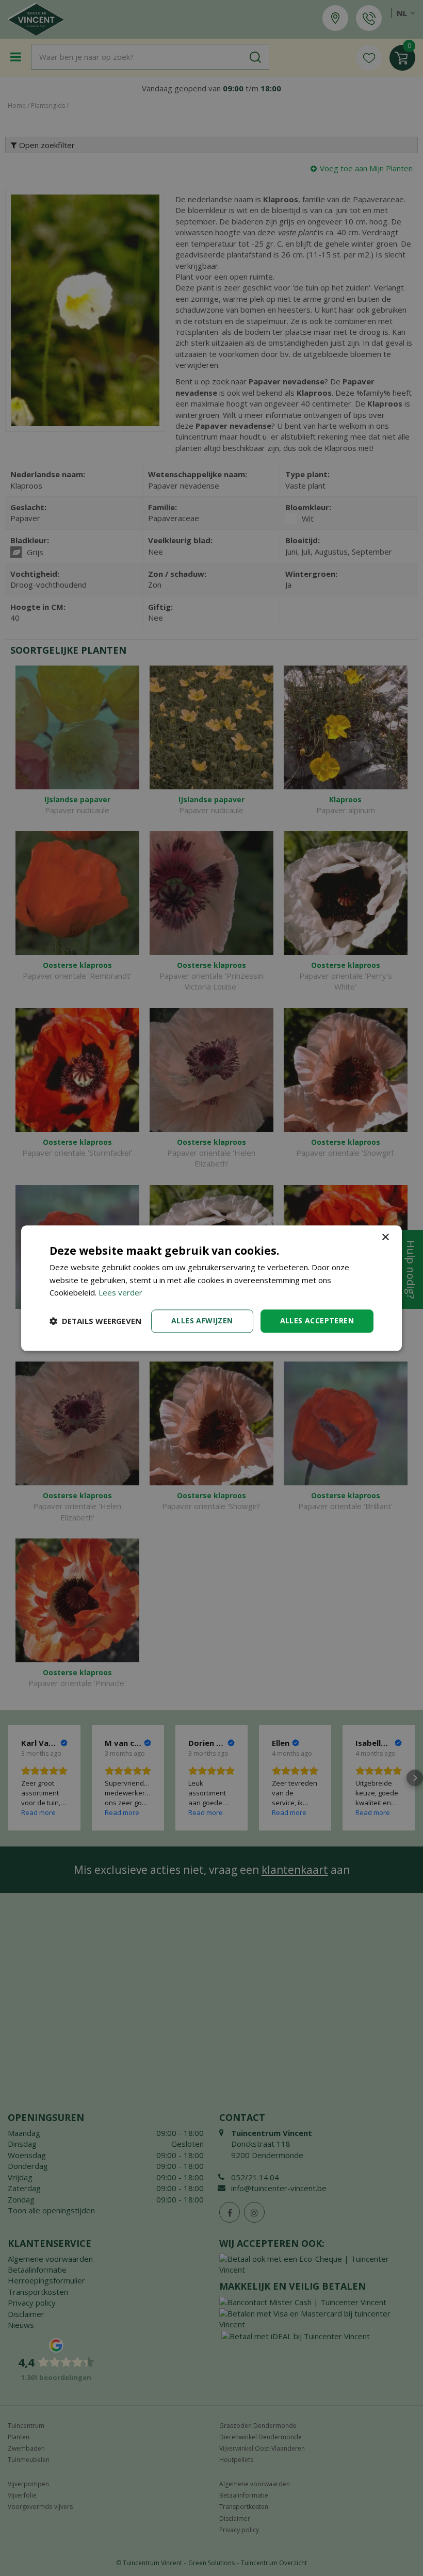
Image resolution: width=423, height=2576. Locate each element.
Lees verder (120, 1293)
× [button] (385, 1237)
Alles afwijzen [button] (202, 1321)
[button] (95, 1321)
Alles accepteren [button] (317, 1321)
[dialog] (211, 1288)
